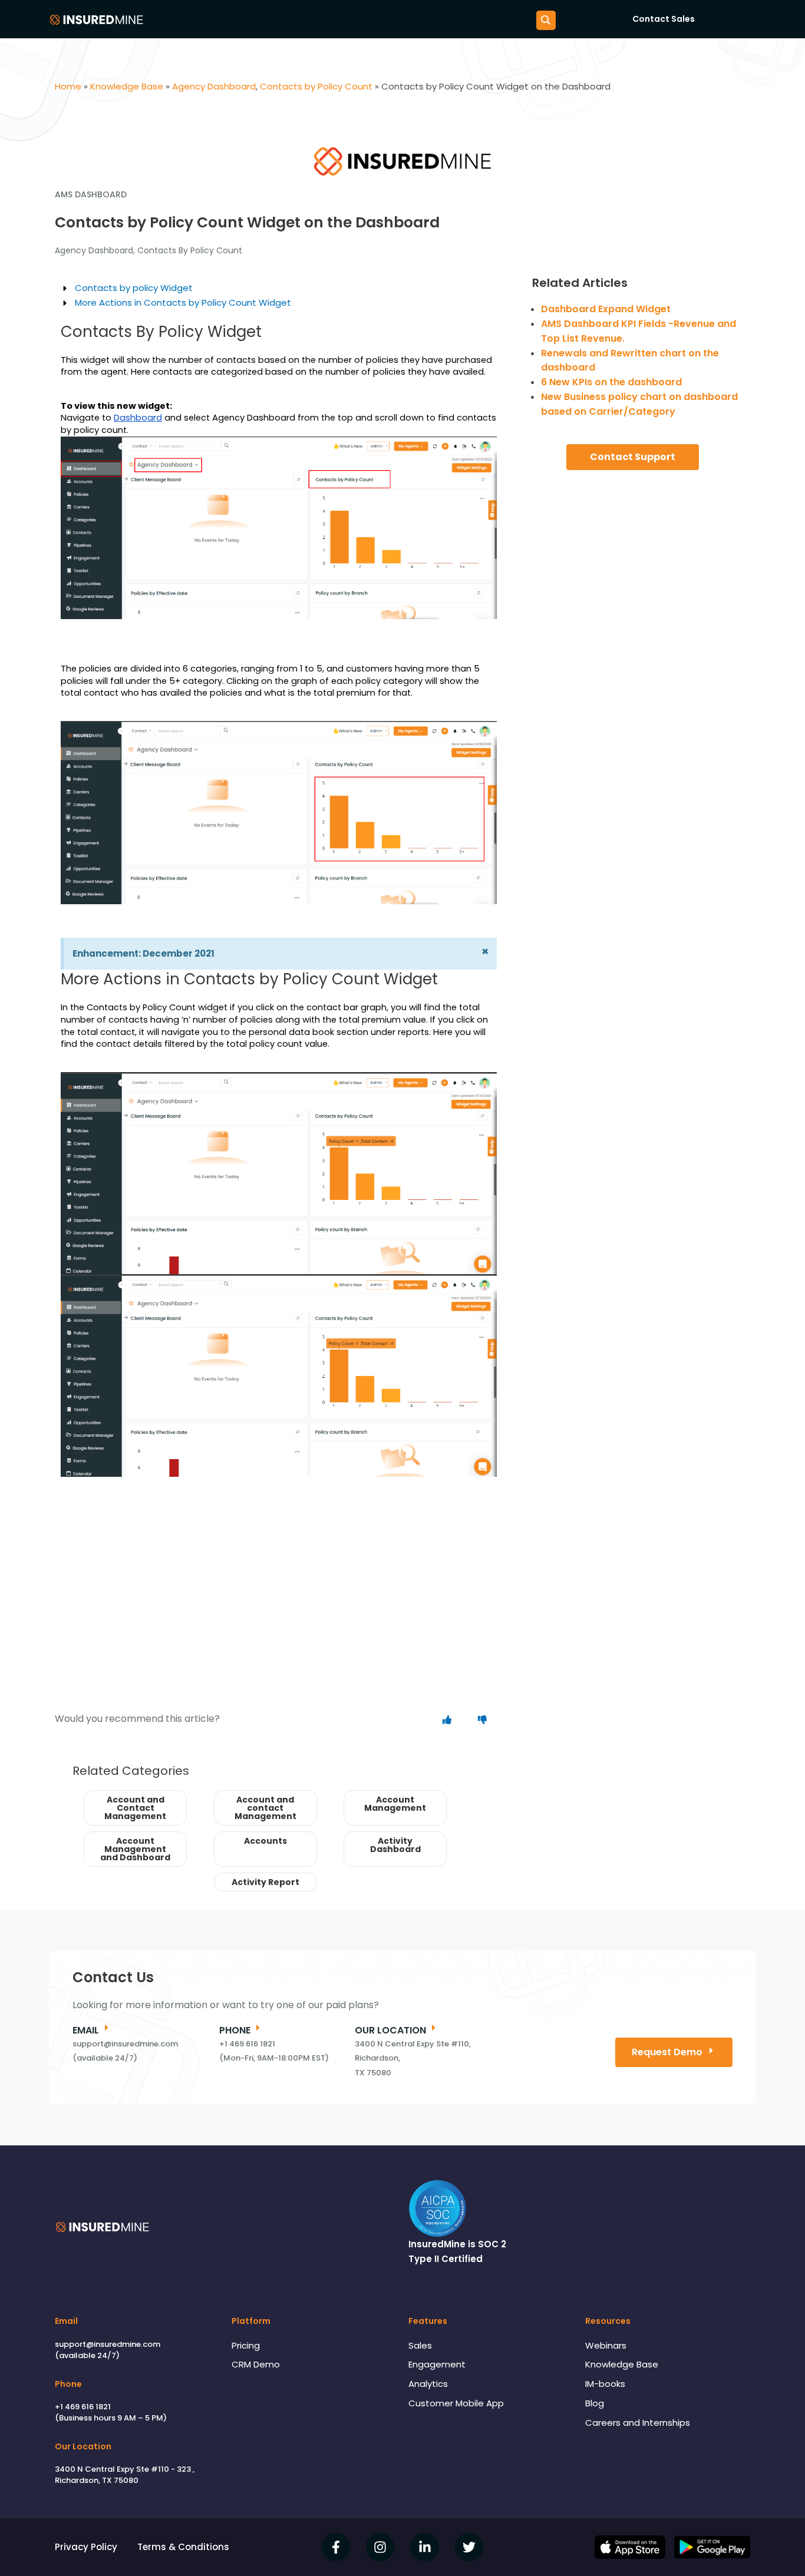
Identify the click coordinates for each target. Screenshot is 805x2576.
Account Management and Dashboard (135, 1849)
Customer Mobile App (456, 2403)
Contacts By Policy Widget (161, 332)
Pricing (246, 2345)
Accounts (265, 1841)
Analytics (428, 2384)
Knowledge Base (622, 2364)
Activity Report (265, 1882)
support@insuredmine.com (108, 2344)
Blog (595, 2403)
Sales (420, 2345)
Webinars (606, 2345)
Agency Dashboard (94, 250)
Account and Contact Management (135, 1808)
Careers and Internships (638, 2423)
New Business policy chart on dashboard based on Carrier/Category (639, 404)
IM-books (605, 2384)
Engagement (437, 2364)
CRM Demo (256, 2364)
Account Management (395, 1804)
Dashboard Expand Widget (606, 309)
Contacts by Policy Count (190, 250)
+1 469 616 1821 (83, 2407)
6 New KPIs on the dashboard (611, 382)
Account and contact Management (265, 1808)
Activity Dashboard (395, 1845)
